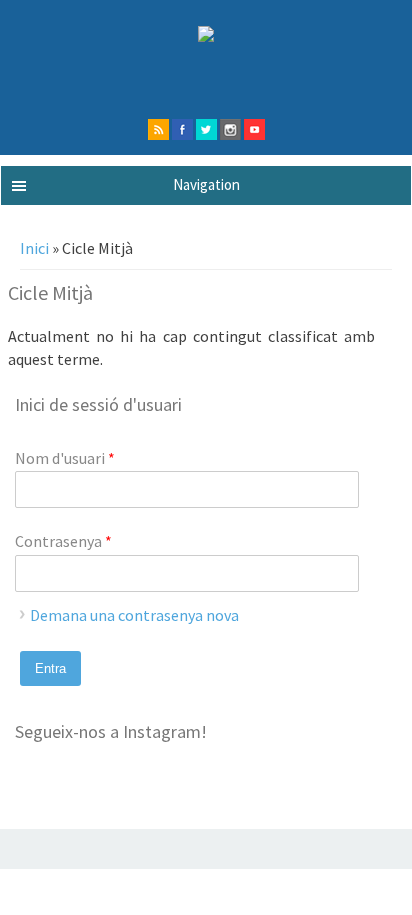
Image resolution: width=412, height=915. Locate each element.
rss (158, 129)
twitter (206, 129)
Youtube (254, 129)
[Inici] (206, 36)
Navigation (206, 184)
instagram (230, 129)
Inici (34, 248)
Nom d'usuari (65, 458)
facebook (182, 129)
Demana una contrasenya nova (134, 615)
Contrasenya (63, 541)
